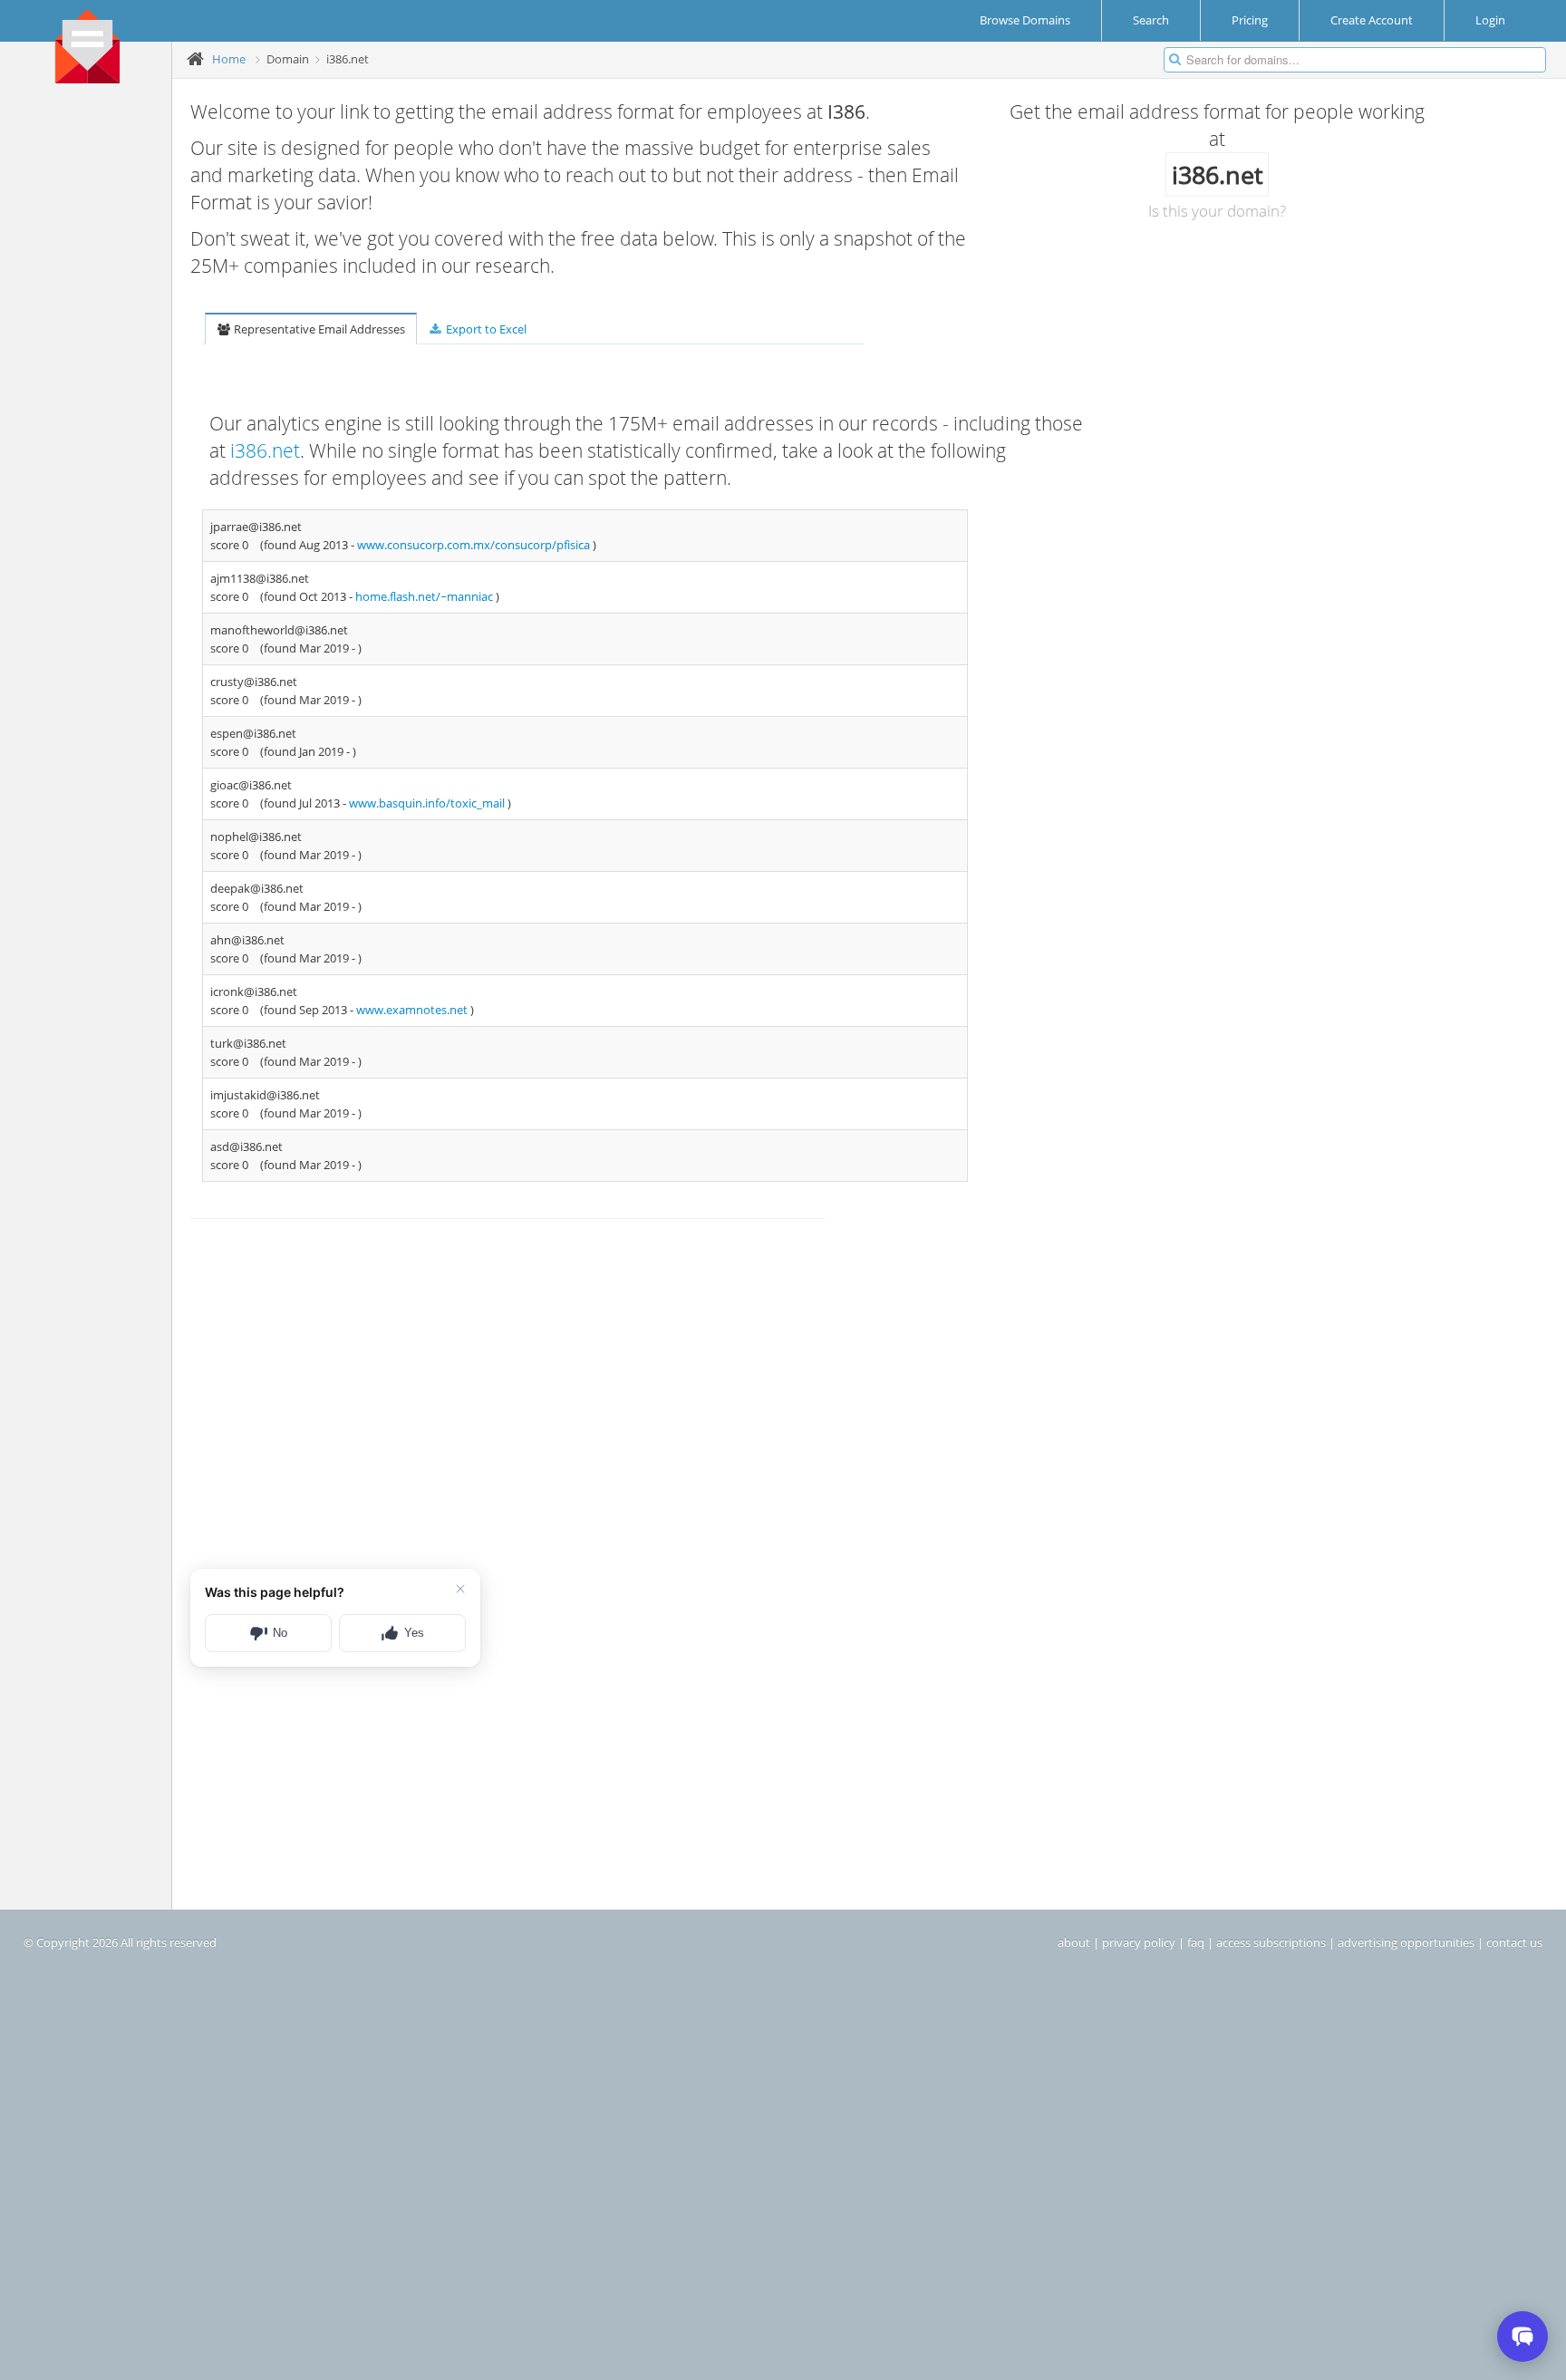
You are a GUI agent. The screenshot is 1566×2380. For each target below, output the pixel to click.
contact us (1514, 1942)
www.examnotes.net (413, 1010)
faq (1196, 1942)
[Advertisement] (92, 372)
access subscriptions (1271, 1942)
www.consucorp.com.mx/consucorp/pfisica (475, 545)
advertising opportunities (1406, 1942)
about (1074, 1942)
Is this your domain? (1217, 211)
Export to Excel (485, 329)
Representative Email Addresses (318, 329)
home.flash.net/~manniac (425, 596)
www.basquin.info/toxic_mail (428, 803)
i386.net (265, 450)
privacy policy (1139, 1942)
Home (229, 59)
